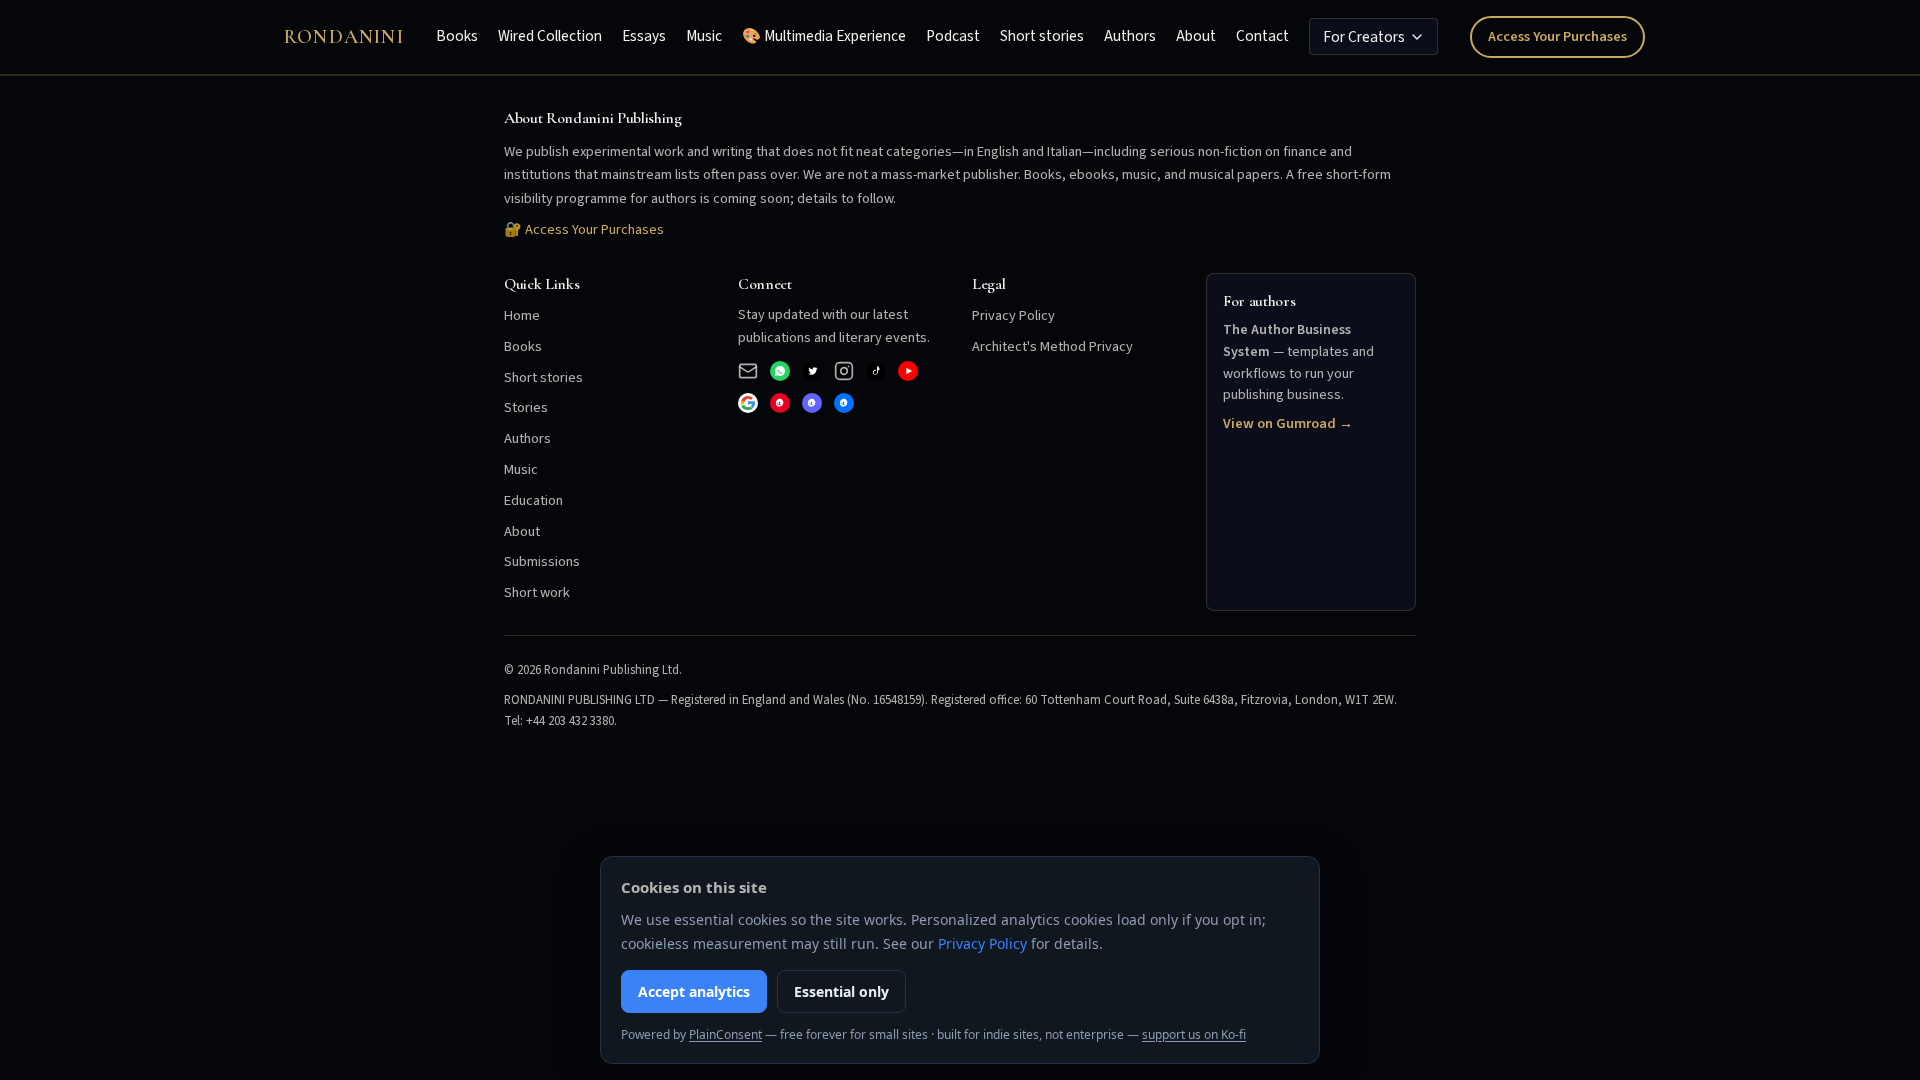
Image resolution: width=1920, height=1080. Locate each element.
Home (522, 315)
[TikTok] (876, 371)
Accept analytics (694, 991)
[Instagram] (844, 371)
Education (533, 500)
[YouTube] (908, 371)
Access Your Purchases (1557, 36)
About (1196, 36)
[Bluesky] (844, 403)
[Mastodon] (812, 403)
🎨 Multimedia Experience (824, 36)
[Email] (748, 371)
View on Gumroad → (1288, 423)
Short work (537, 592)
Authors (1130, 36)
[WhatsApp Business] (780, 371)
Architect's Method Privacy (1052, 346)
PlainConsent (725, 1034)
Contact (1262, 36)
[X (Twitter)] (812, 371)
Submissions (542, 561)
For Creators (1364, 37)
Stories (526, 407)
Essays (644, 36)
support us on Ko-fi (1194, 1034)
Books (457, 36)
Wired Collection (550, 36)
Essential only (841, 991)
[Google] (748, 403)
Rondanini (344, 37)
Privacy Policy (1013, 315)
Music (704, 36)
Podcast (953, 36)
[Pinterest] (780, 403)
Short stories (1042, 36)
